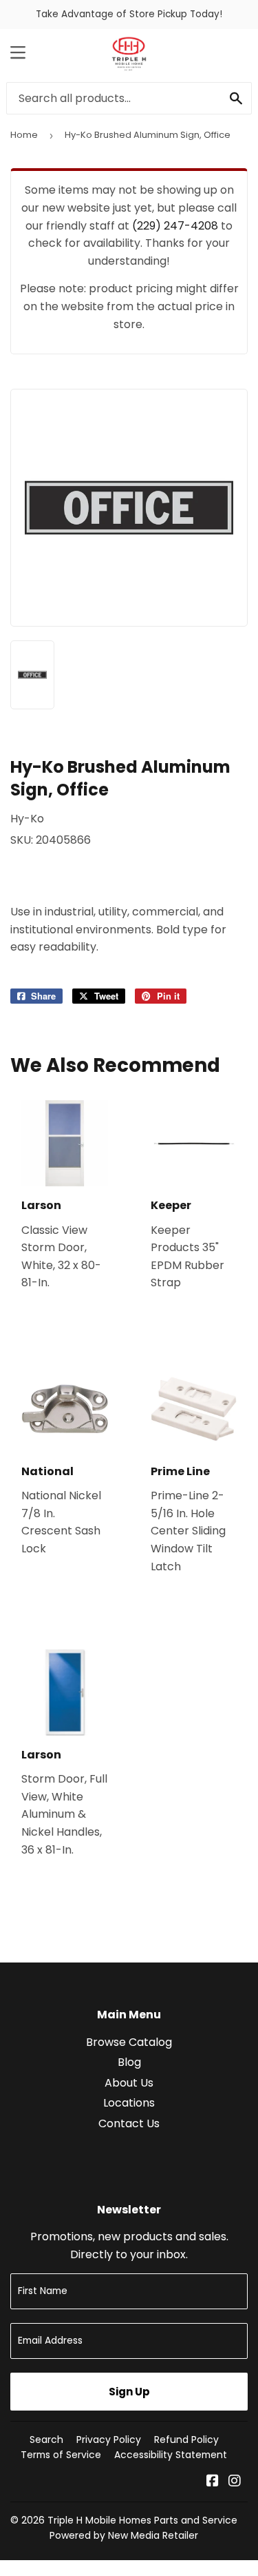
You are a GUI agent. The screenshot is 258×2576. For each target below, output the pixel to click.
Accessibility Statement (171, 2455)
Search (46, 2440)
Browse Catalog (129, 2042)
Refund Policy (186, 2440)
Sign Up (129, 2392)
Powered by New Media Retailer (124, 2535)
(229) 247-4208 (175, 226)
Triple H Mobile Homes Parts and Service (142, 2520)
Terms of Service (61, 2455)
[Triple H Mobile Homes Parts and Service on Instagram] (235, 2482)
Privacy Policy (109, 2440)
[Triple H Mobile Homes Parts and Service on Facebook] (213, 2482)
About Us (129, 2083)
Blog (129, 2062)
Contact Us (129, 2123)
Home (24, 135)
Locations (129, 2103)
